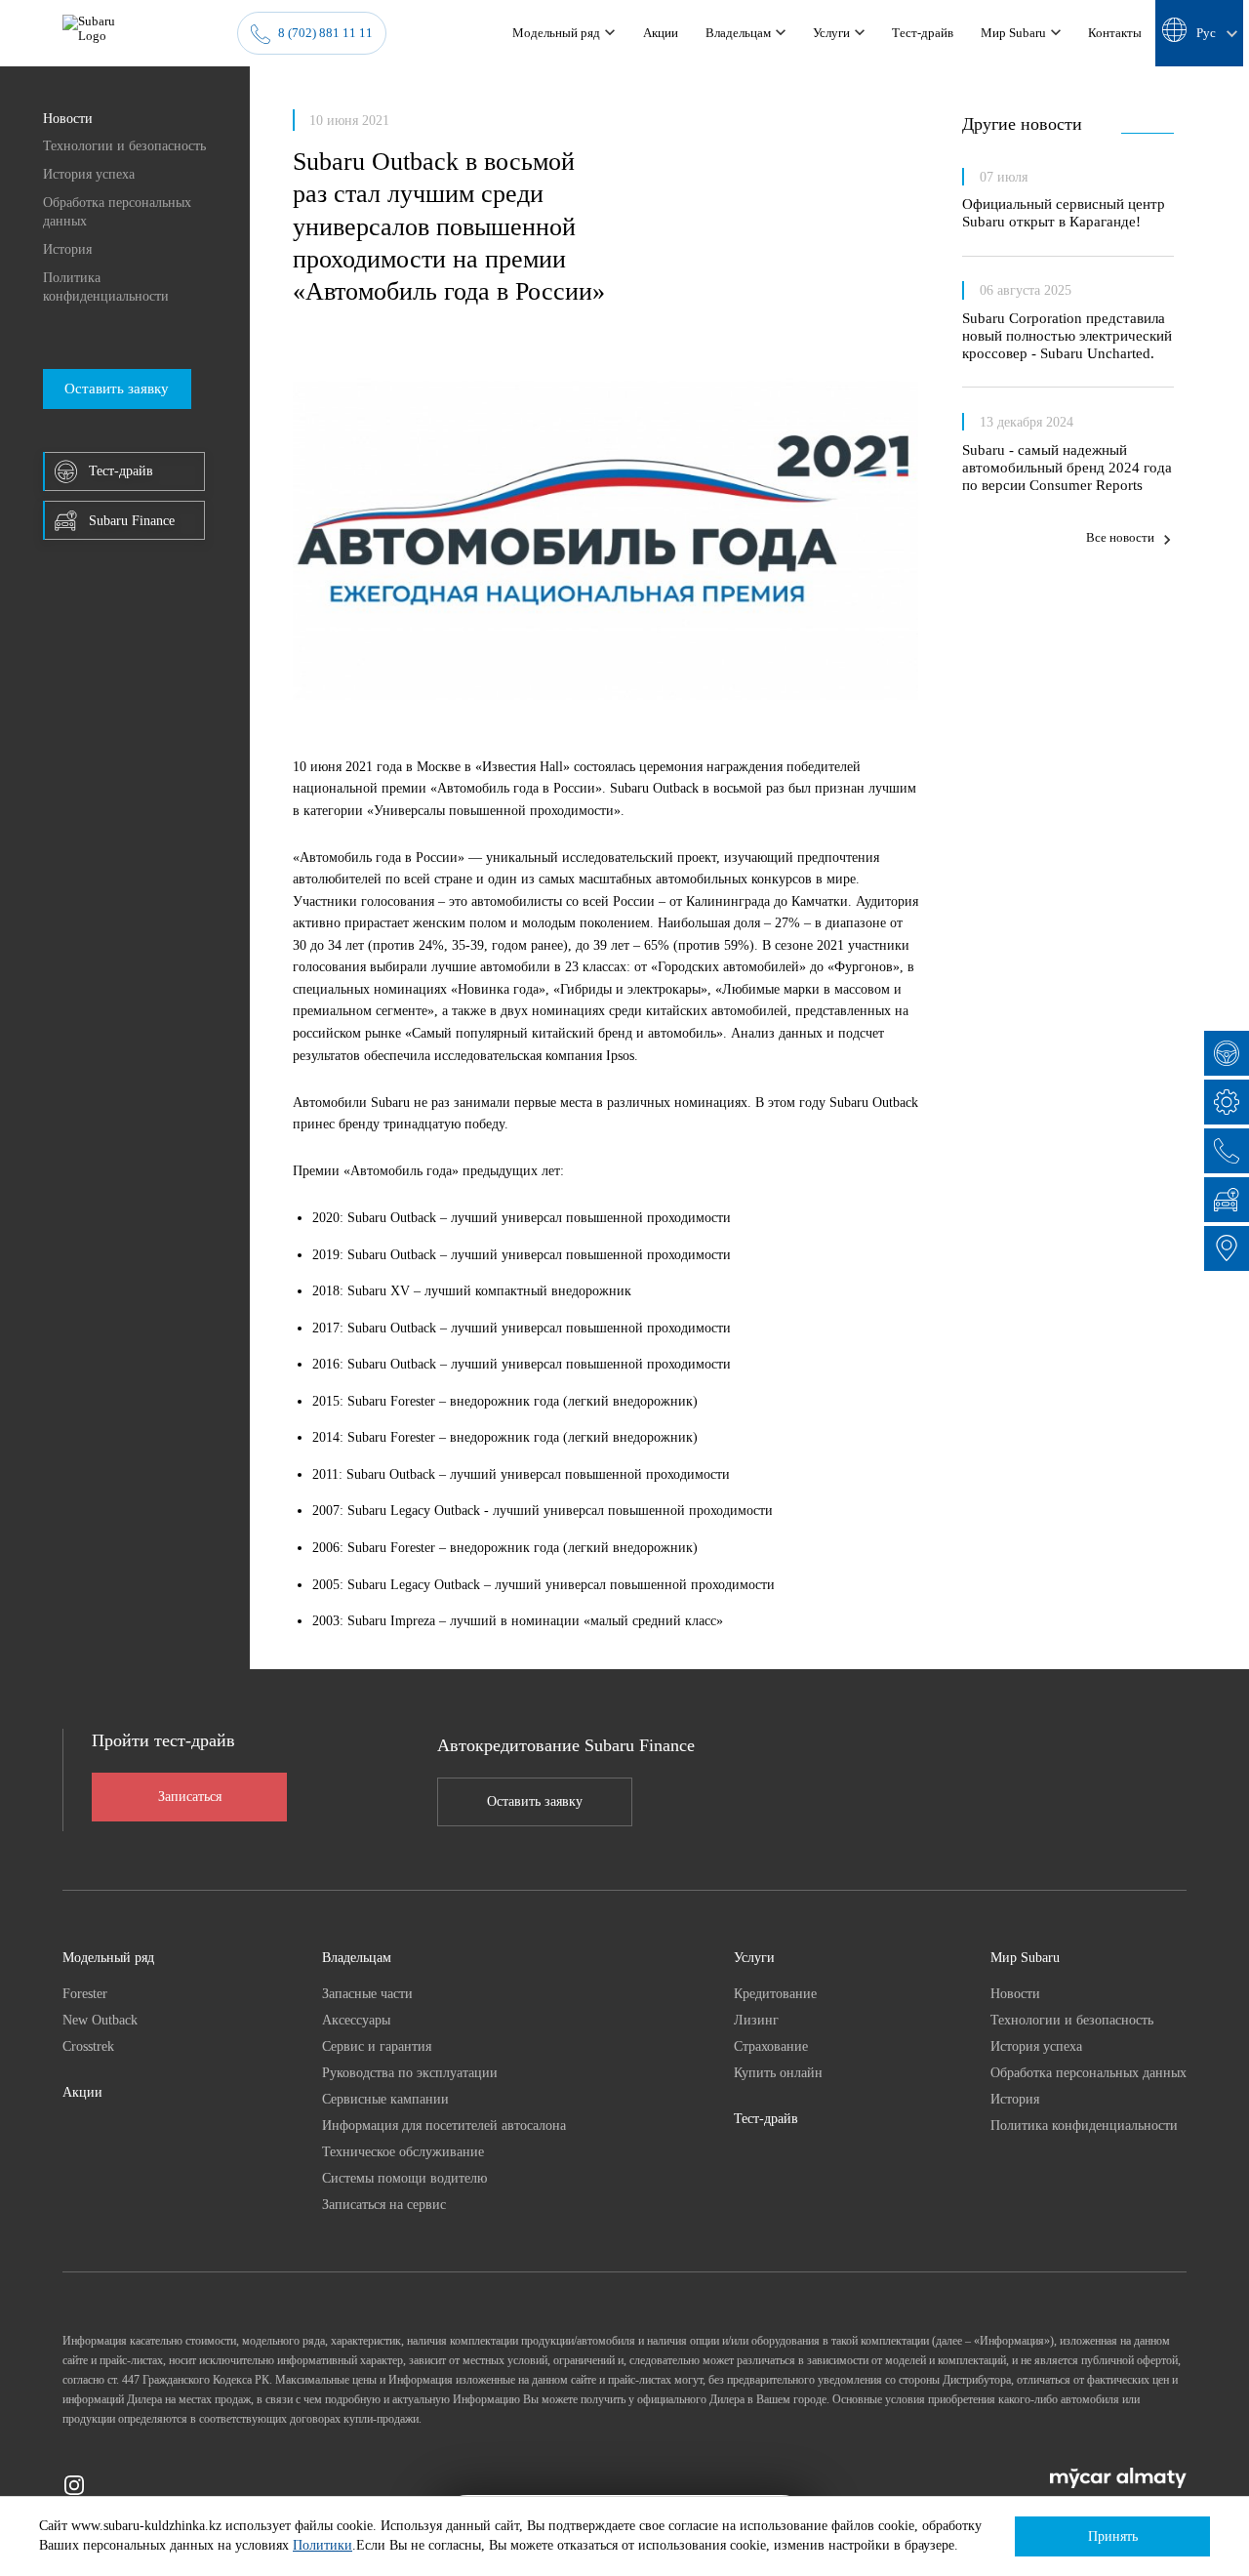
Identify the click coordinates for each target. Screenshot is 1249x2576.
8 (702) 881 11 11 (325, 33)
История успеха (89, 174)
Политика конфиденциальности (106, 287)
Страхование (771, 2046)
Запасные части (367, 1993)
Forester (85, 1993)
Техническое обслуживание (403, 2151)
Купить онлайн (778, 2072)
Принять (1113, 2536)
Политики (322, 2545)
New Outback (100, 2020)
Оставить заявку (535, 1801)
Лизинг (756, 2020)
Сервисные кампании (385, 2099)
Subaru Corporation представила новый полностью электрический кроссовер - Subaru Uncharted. (1067, 335)
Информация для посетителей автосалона (444, 2125)
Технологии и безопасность (124, 145)
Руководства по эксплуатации (410, 2072)
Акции (82, 2092)
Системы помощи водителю (404, 2178)
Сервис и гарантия (377, 2046)
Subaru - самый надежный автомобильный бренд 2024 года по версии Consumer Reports (1067, 467)
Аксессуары (356, 2020)
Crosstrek (88, 2046)
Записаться (190, 1797)
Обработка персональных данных (117, 212)
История (67, 249)
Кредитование (775, 1993)
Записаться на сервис (384, 2204)
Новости (68, 118)
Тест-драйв (766, 2118)
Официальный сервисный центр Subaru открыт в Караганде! (1064, 212)
